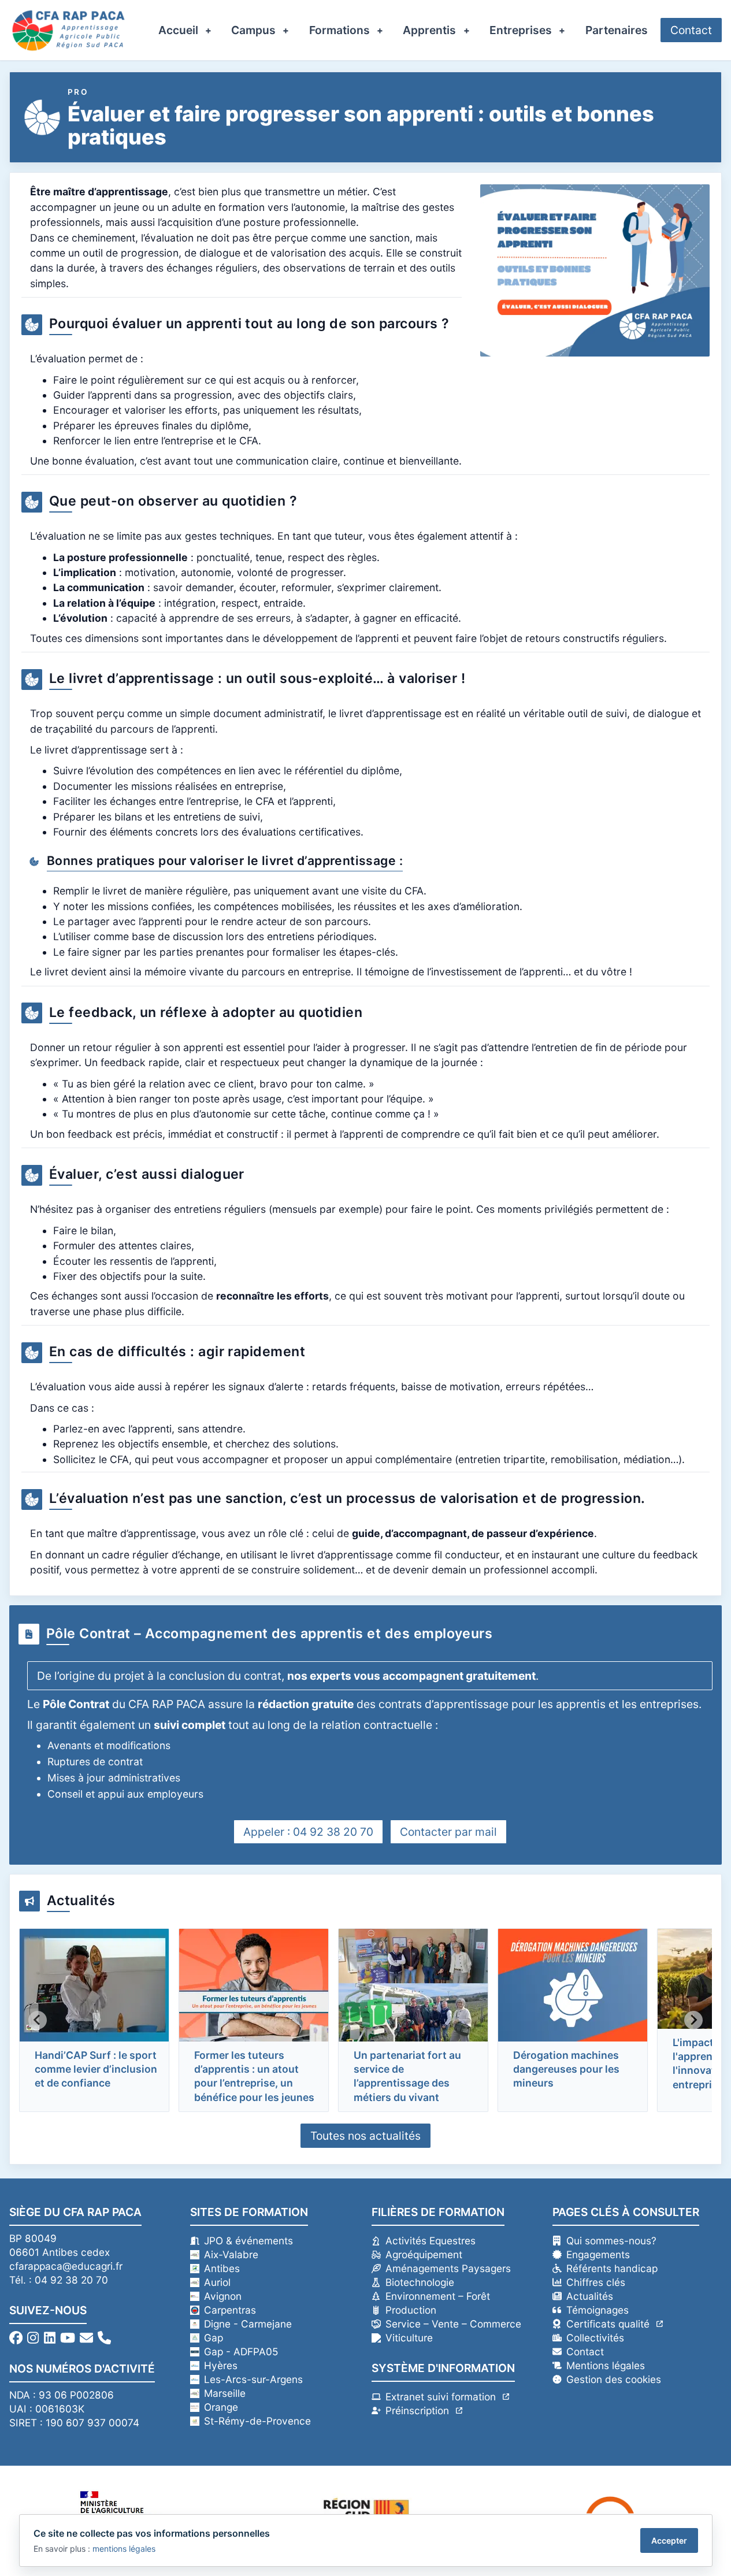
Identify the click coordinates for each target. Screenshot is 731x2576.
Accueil (178, 30)
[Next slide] (693, 2020)
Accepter (669, 2540)
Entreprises (521, 30)
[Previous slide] (38, 2020)
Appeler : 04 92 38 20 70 (308, 1832)
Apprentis (429, 30)
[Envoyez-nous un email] (86, 2338)
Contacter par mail (448, 1832)
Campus (253, 30)
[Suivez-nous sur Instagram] (33, 2338)
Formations (339, 30)
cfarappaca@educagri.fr (66, 2266)
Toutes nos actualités (365, 2136)
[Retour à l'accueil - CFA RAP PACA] (68, 30)
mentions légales (124, 2549)
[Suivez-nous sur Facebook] (16, 2338)
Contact (691, 30)
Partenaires (617, 30)
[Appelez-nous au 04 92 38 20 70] (104, 2338)
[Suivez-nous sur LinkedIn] (50, 2338)
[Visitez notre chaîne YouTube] (68, 2338)
